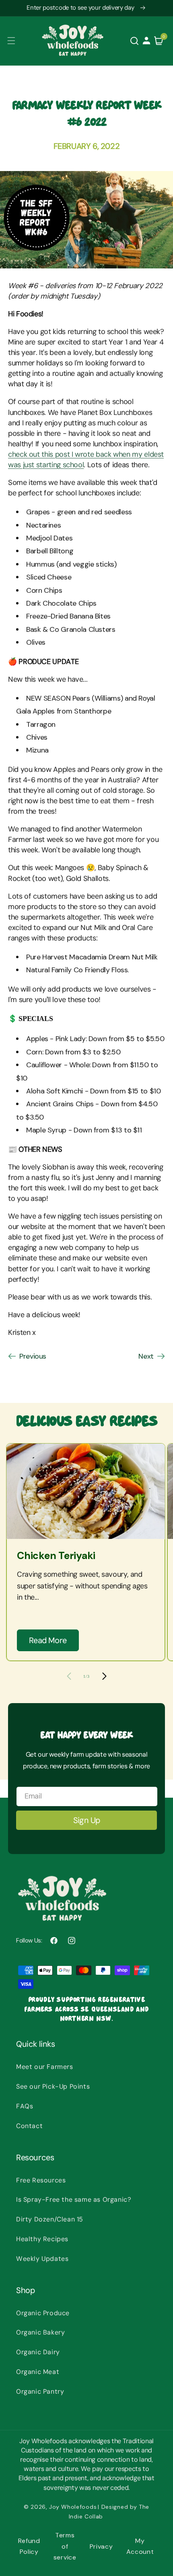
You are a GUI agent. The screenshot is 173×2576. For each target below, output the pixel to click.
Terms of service (65, 2546)
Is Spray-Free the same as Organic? (74, 2200)
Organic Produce (43, 2313)
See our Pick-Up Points (53, 2086)
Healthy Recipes (42, 2239)
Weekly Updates (42, 2259)
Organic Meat (38, 2372)
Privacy (101, 2546)
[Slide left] (69, 1676)
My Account (140, 2546)
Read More (48, 1640)
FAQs (25, 2106)
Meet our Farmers (45, 2067)
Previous (33, 1356)
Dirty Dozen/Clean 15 (50, 2219)
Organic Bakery (40, 2332)
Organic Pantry (40, 2391)
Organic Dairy (38, 2352)
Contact (29, 2126)
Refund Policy (29, 2546)
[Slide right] (104, 1676)
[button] (11, 41)
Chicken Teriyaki (56, 1556)
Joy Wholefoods (73, 2507)
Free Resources (41, 2180)
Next (146, 1356)
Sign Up (87, 1820)
